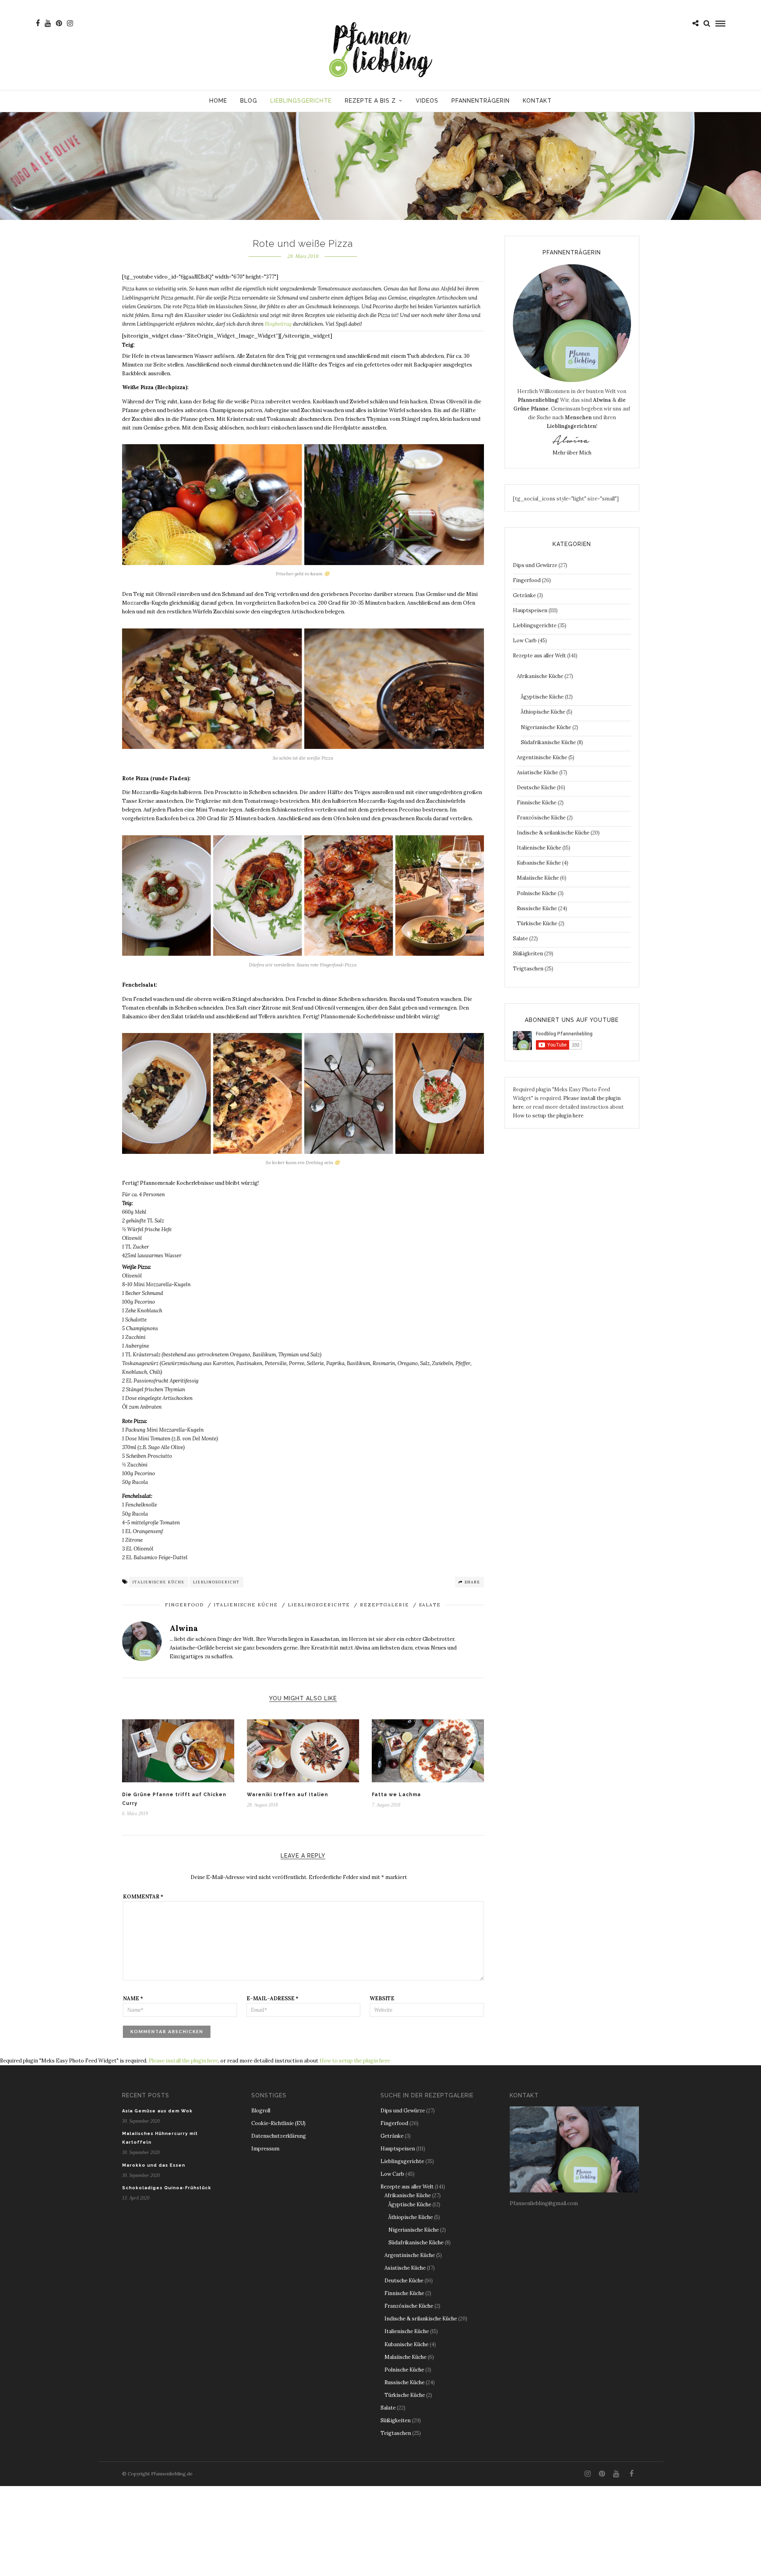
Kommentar (143, 1897)
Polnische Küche (537, 893)
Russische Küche (537, 908)
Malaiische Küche (538, 878)
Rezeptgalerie (384, 1605)
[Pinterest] (59, 23)
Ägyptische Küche (542, 697)
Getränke (524, 595)
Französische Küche (541, 818)
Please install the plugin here (183, 2061)
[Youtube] (48, 23)
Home (218, 101)
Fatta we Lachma (396, 1795)
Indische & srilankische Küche (553, 833)
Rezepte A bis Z (370, 101)
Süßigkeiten (528, 954)
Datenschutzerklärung (279, 2136)
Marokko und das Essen (154, 2165)
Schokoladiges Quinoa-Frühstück (167, 2188)
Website (382, 1998)
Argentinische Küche (542, 757)
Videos (427, 101)
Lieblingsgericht (216, 1582)
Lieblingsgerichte (301, 101)
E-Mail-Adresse (272, 1998)
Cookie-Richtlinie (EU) (278, 2123)
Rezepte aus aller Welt (539, 656)
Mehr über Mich (572, 453)
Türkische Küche (537, 923)
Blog (249, 101)
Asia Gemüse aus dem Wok (157, 2111)
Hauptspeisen (530, 610)
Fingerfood (184, 1605)
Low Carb (525, 641)
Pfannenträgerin (481, 101)
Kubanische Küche (539, 863)
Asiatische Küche (537, 772)
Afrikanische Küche (540, 676)
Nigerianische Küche (546, 727)
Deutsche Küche (536, 788)
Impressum (265, 2149)
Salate (430, 1605)
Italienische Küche (159, 1582)
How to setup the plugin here (548, 1116)
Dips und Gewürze (535, 565)
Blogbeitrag (278, 324)
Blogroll (261, 2111)
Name (133, 1998)
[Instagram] (70, 23)
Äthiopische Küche (543, 712)
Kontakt (537, 101)
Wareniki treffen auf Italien (288, 1795)
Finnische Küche (537, 803)
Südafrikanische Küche (548, 742)
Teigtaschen (528, 969)
